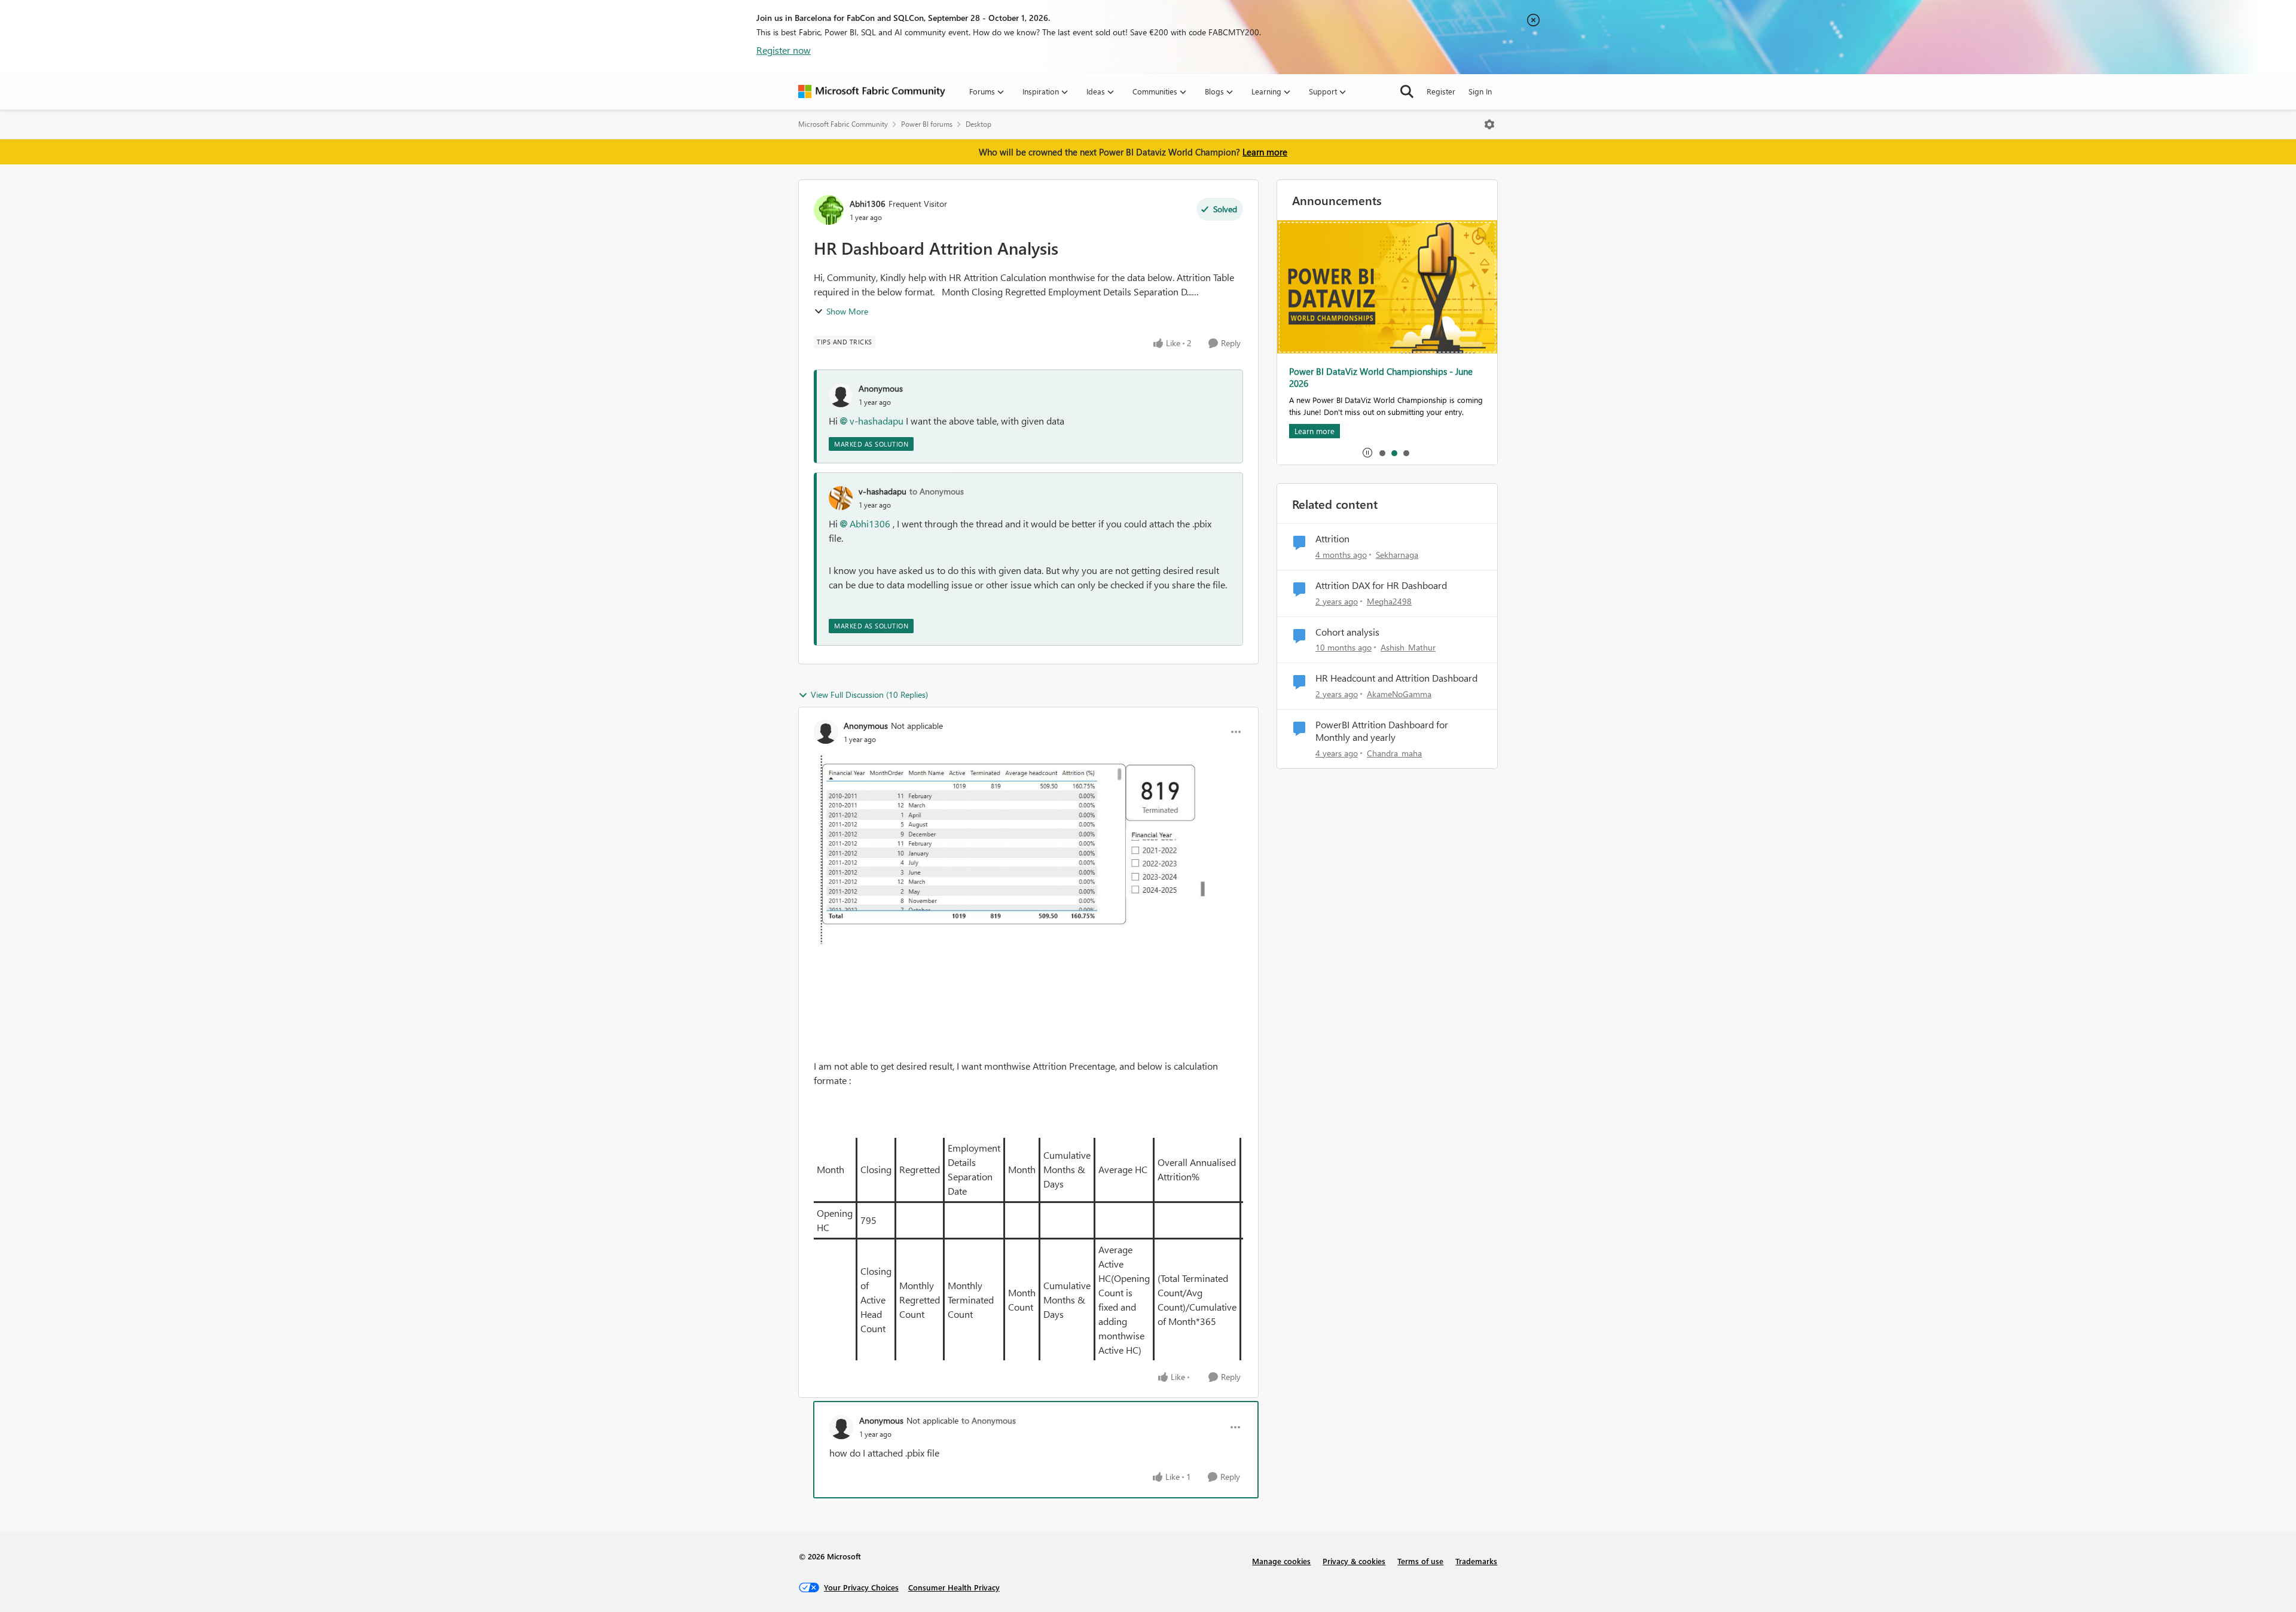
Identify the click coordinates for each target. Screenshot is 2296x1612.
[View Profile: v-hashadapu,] (841, 498)
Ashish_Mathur (1408, 647)
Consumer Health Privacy (954, 1587)
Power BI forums (927, 124)
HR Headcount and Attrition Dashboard (1396, 678)
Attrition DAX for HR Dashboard (1381, 585)
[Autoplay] (1367, 453)
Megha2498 (1389, 601)
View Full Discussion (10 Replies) (869, 694)
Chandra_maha (1394, 753)
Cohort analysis (1347, 632)
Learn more (1265, 152)
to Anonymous (937, 491)
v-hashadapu (877, 421)
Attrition (1332, 539)
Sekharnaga (1397, 555)
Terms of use (1420, 1561)
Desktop (978, 124)
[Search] (1407, 91)
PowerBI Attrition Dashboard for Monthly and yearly (1382, 731)
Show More (847, 311)
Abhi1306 (868, 204)
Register (1441, 91)
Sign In (1480, 91)
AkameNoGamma (1399, 694)
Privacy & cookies (1354, 1561)
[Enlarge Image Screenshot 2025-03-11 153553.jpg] (1028, 849)
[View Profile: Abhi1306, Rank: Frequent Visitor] (829, 210)
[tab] (1382, 453)
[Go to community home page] (872, 91)
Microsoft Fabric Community (843, 124)
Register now (784, 50)
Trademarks (1476, 1561)
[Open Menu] (1489, 124)
